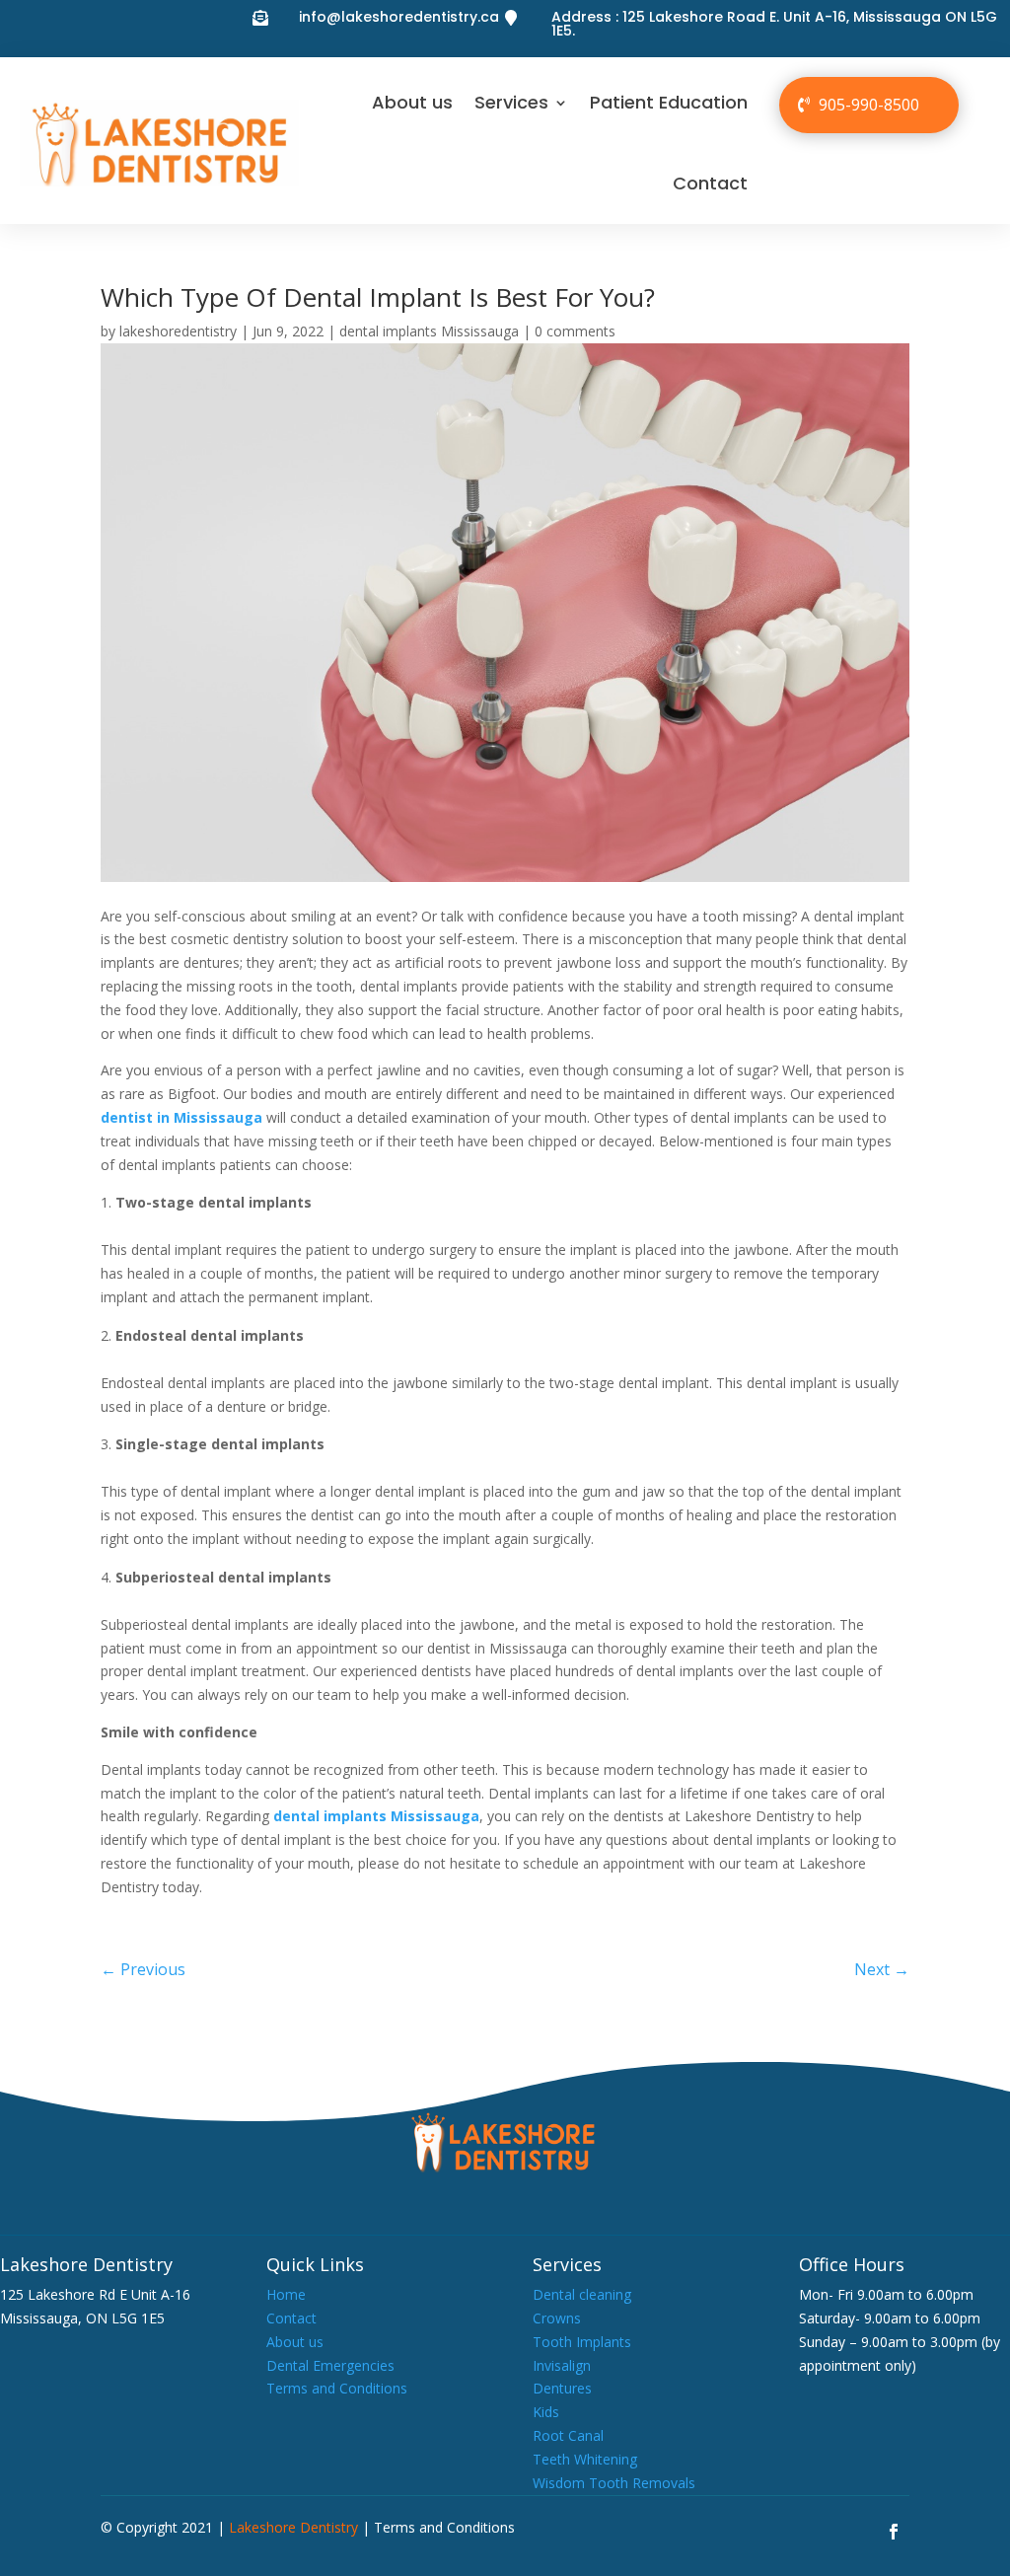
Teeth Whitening (585, 2459)
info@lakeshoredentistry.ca (399, 17)
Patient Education (669, 102)
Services (511, 102)
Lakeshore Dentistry (293, 2527)
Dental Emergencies (330, 2365)
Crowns (557, 2318)
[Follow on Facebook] (894, 2532)
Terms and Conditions (337, 2388)
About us (412, 102)
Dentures (562, 2388)
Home (286, 2294)
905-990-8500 (869, 105)
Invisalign (562, 2365)
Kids (546, 2412)
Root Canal (568, 2435)
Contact (710, 183)
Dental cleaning (582, 2294)
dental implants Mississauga (429, 331)
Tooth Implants (582, 2342)
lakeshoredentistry (178, 331)
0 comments (575, 331)
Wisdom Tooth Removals (614, 2483)
